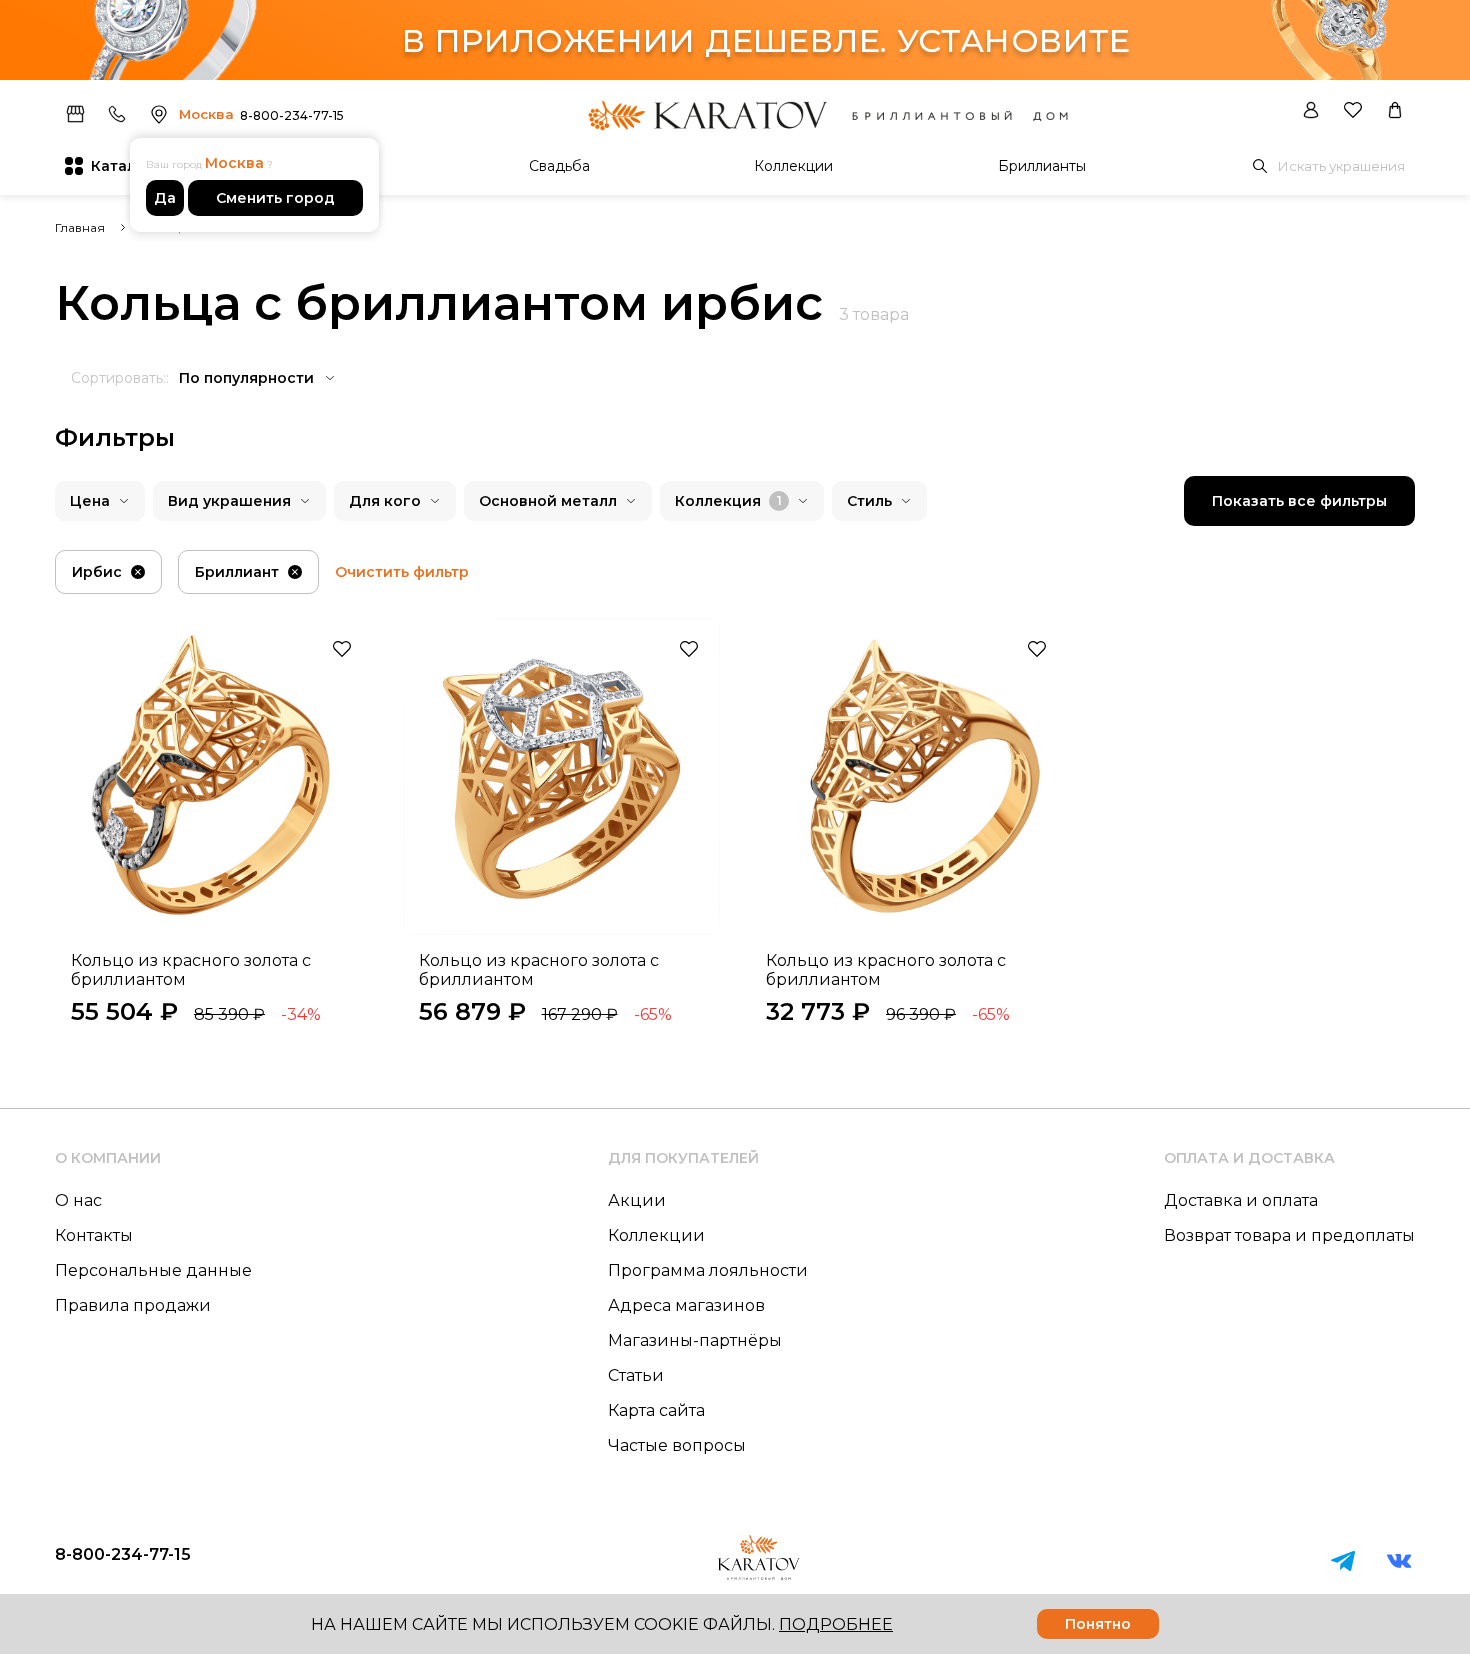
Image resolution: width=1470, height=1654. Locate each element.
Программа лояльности (708, 1270)
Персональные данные (153, 1270)
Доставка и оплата (1241, 1200)
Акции (637, 1200)
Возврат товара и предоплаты (1289, 1235)
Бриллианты (1042, 166)
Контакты (94, 1235)
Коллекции (793, 166)
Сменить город (275, 198)
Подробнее (836, 1624)
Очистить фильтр (402, 572)
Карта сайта (656, 1410)
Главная (80, 227)
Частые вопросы (677, 1445)
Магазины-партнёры (695, 1340)
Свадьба (559, 166)
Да (165, 198)
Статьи (636, 1375)
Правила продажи (133, 1305)
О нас (78, 1200)
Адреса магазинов (686, 1305)
